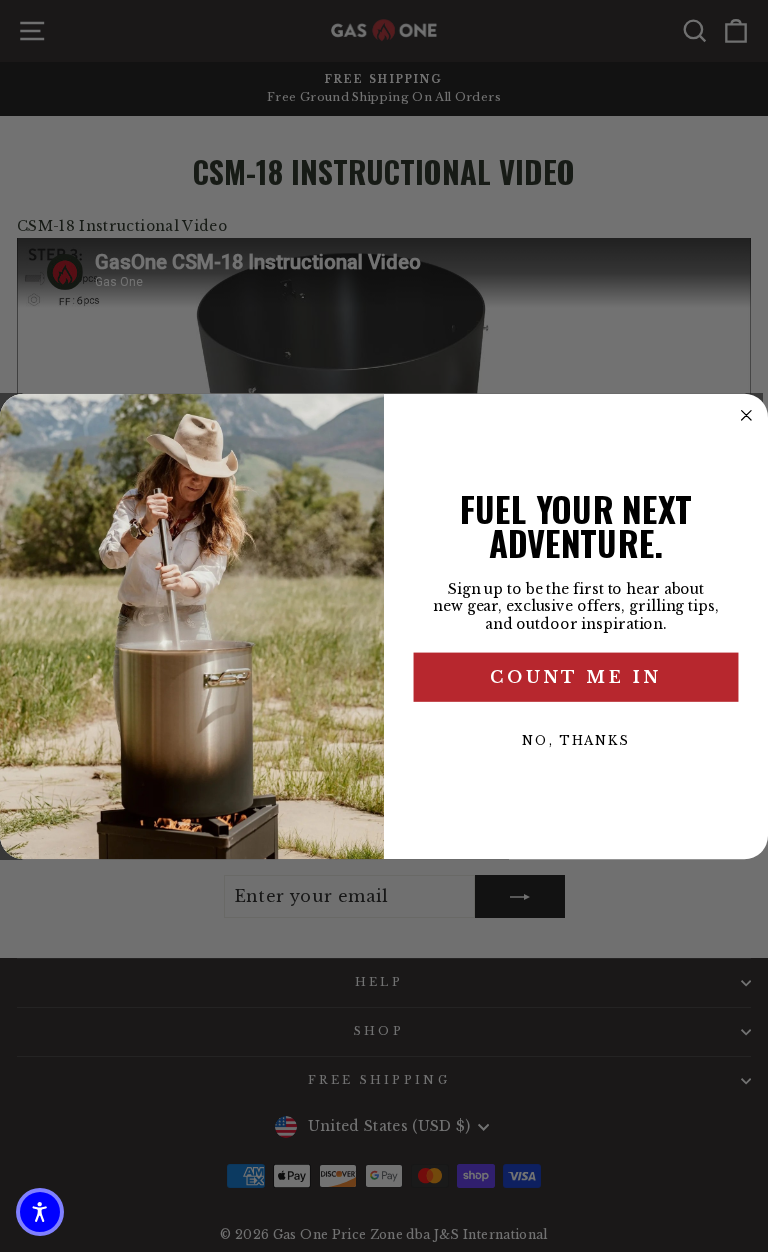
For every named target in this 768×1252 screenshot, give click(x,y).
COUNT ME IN (575, 677)
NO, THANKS (575, 740)
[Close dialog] (747, 415)
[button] (40, 1212)
